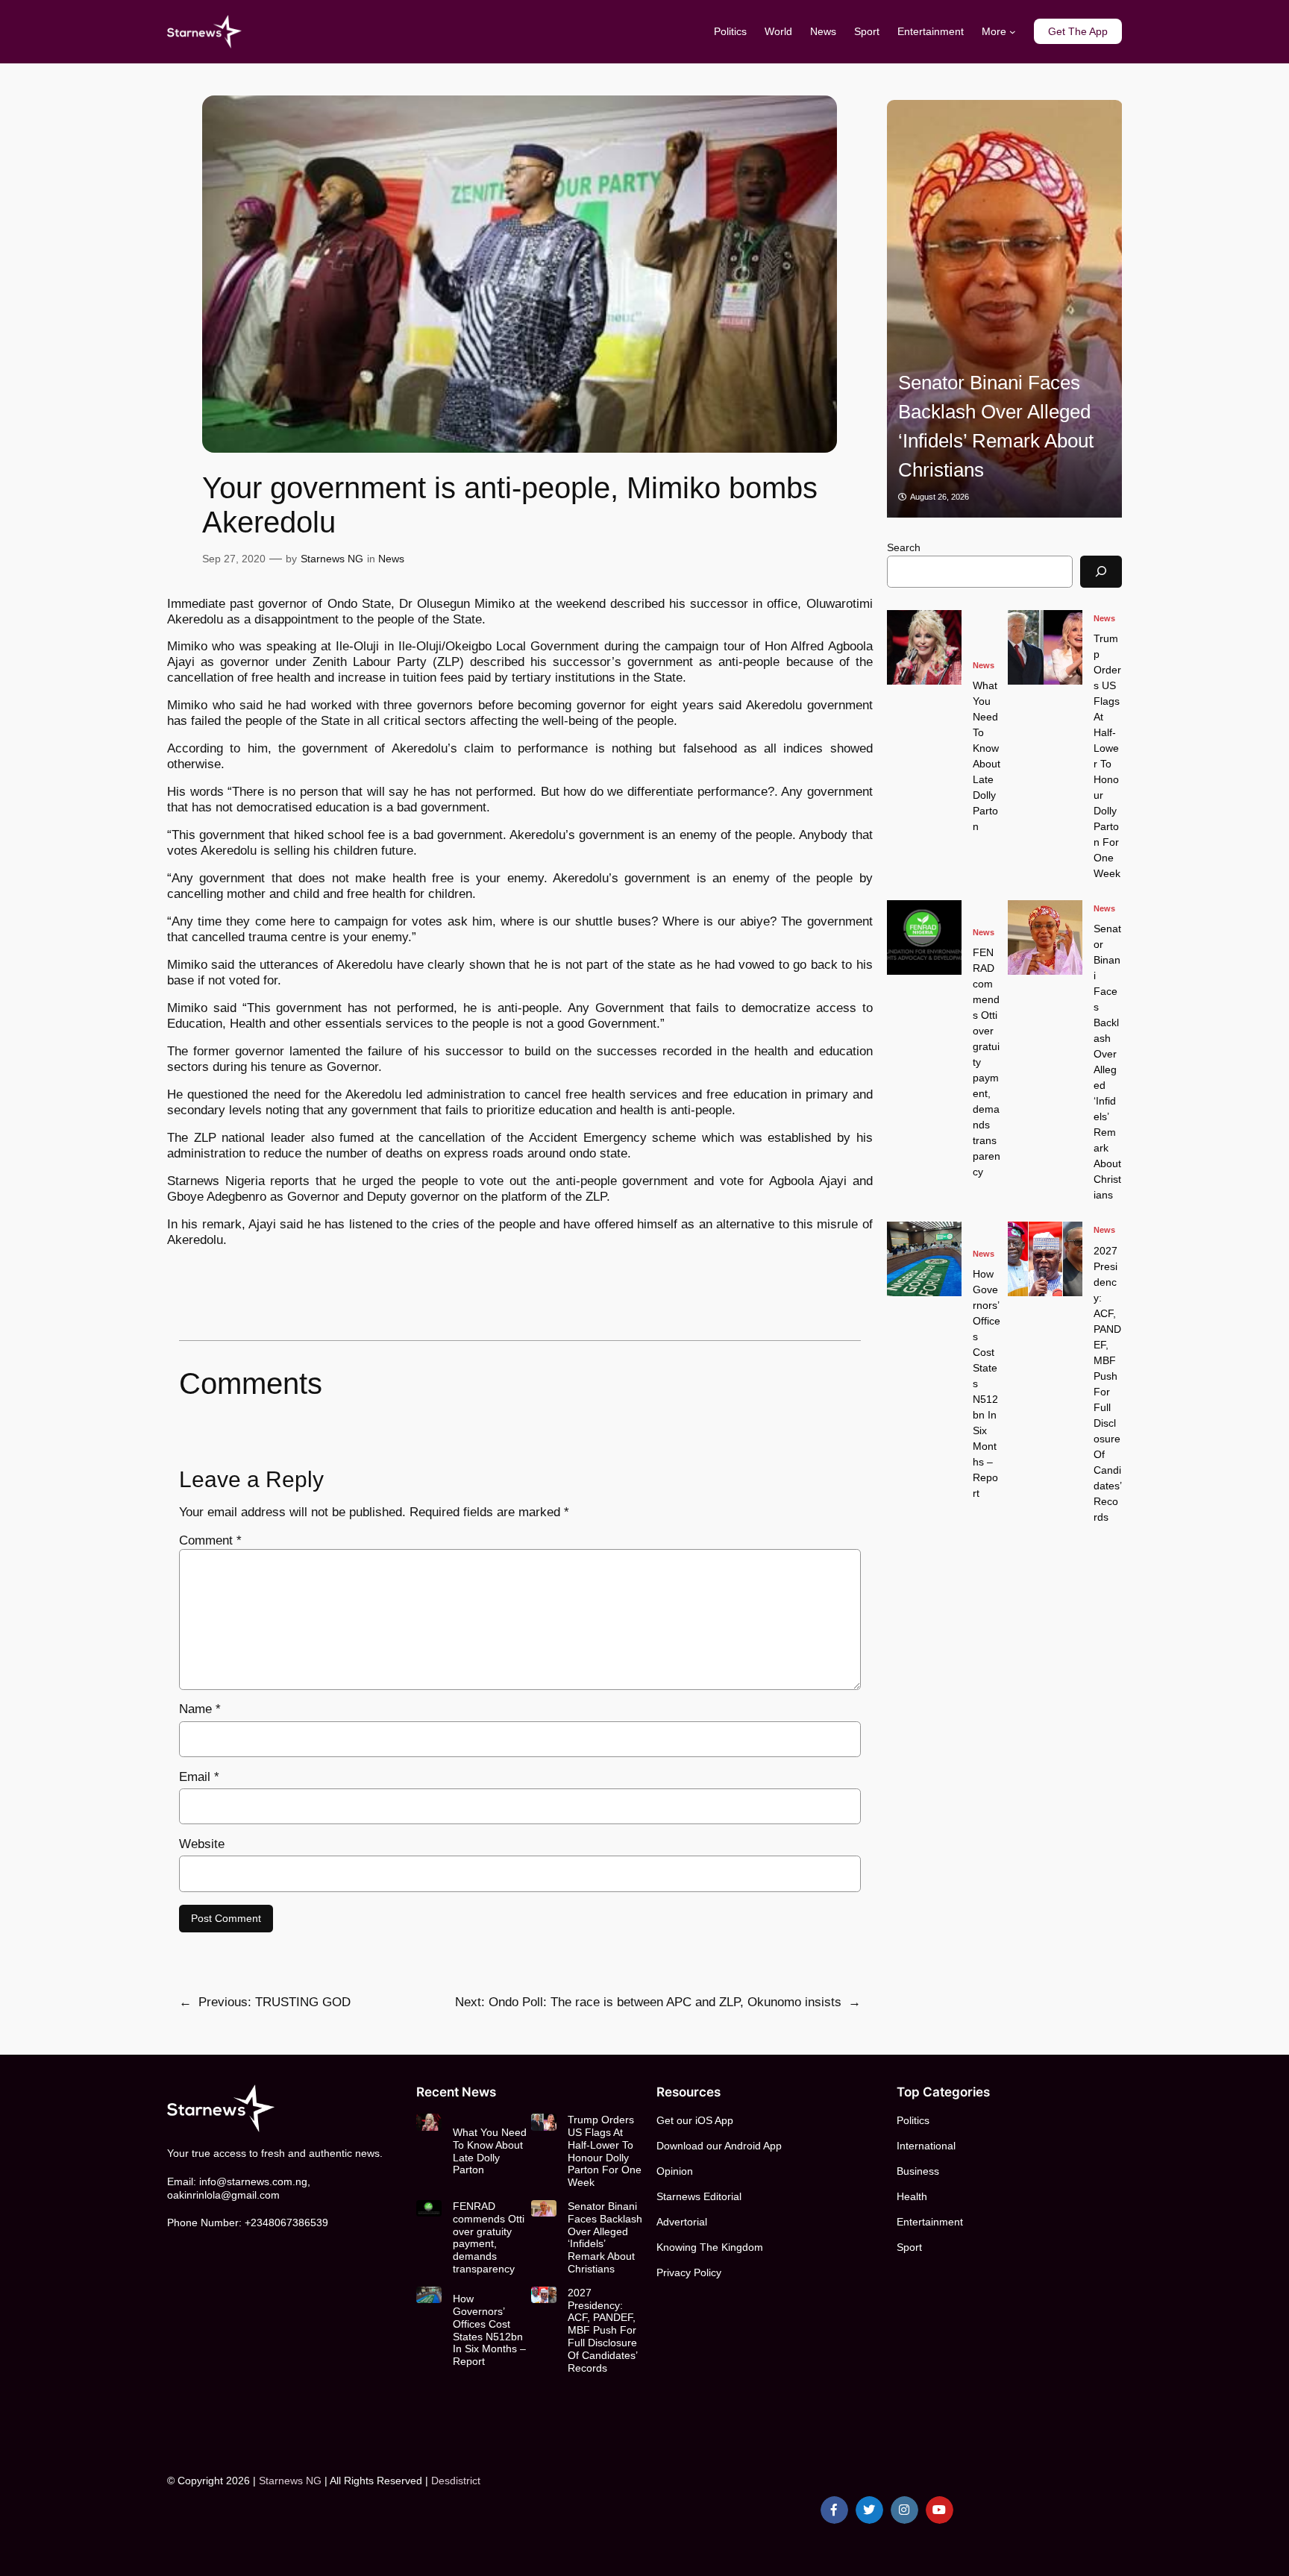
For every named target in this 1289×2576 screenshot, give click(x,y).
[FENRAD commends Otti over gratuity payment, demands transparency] (924, 937)
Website (202, 1844)
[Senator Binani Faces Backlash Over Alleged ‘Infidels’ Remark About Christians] (1005, 309)
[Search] (1101, 572)
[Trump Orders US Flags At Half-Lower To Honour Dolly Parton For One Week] (1045, 647)
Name (200, 1709)
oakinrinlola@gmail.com (223, 2195)
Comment (210, 1540)
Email (199, 1777)
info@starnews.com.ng (253, 2181)
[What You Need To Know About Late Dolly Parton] (924, 647)
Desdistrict (456, 2481)
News (391, 559)
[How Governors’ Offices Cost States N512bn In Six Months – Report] (924, 1259)
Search (904, 547)
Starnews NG (332, 559)
